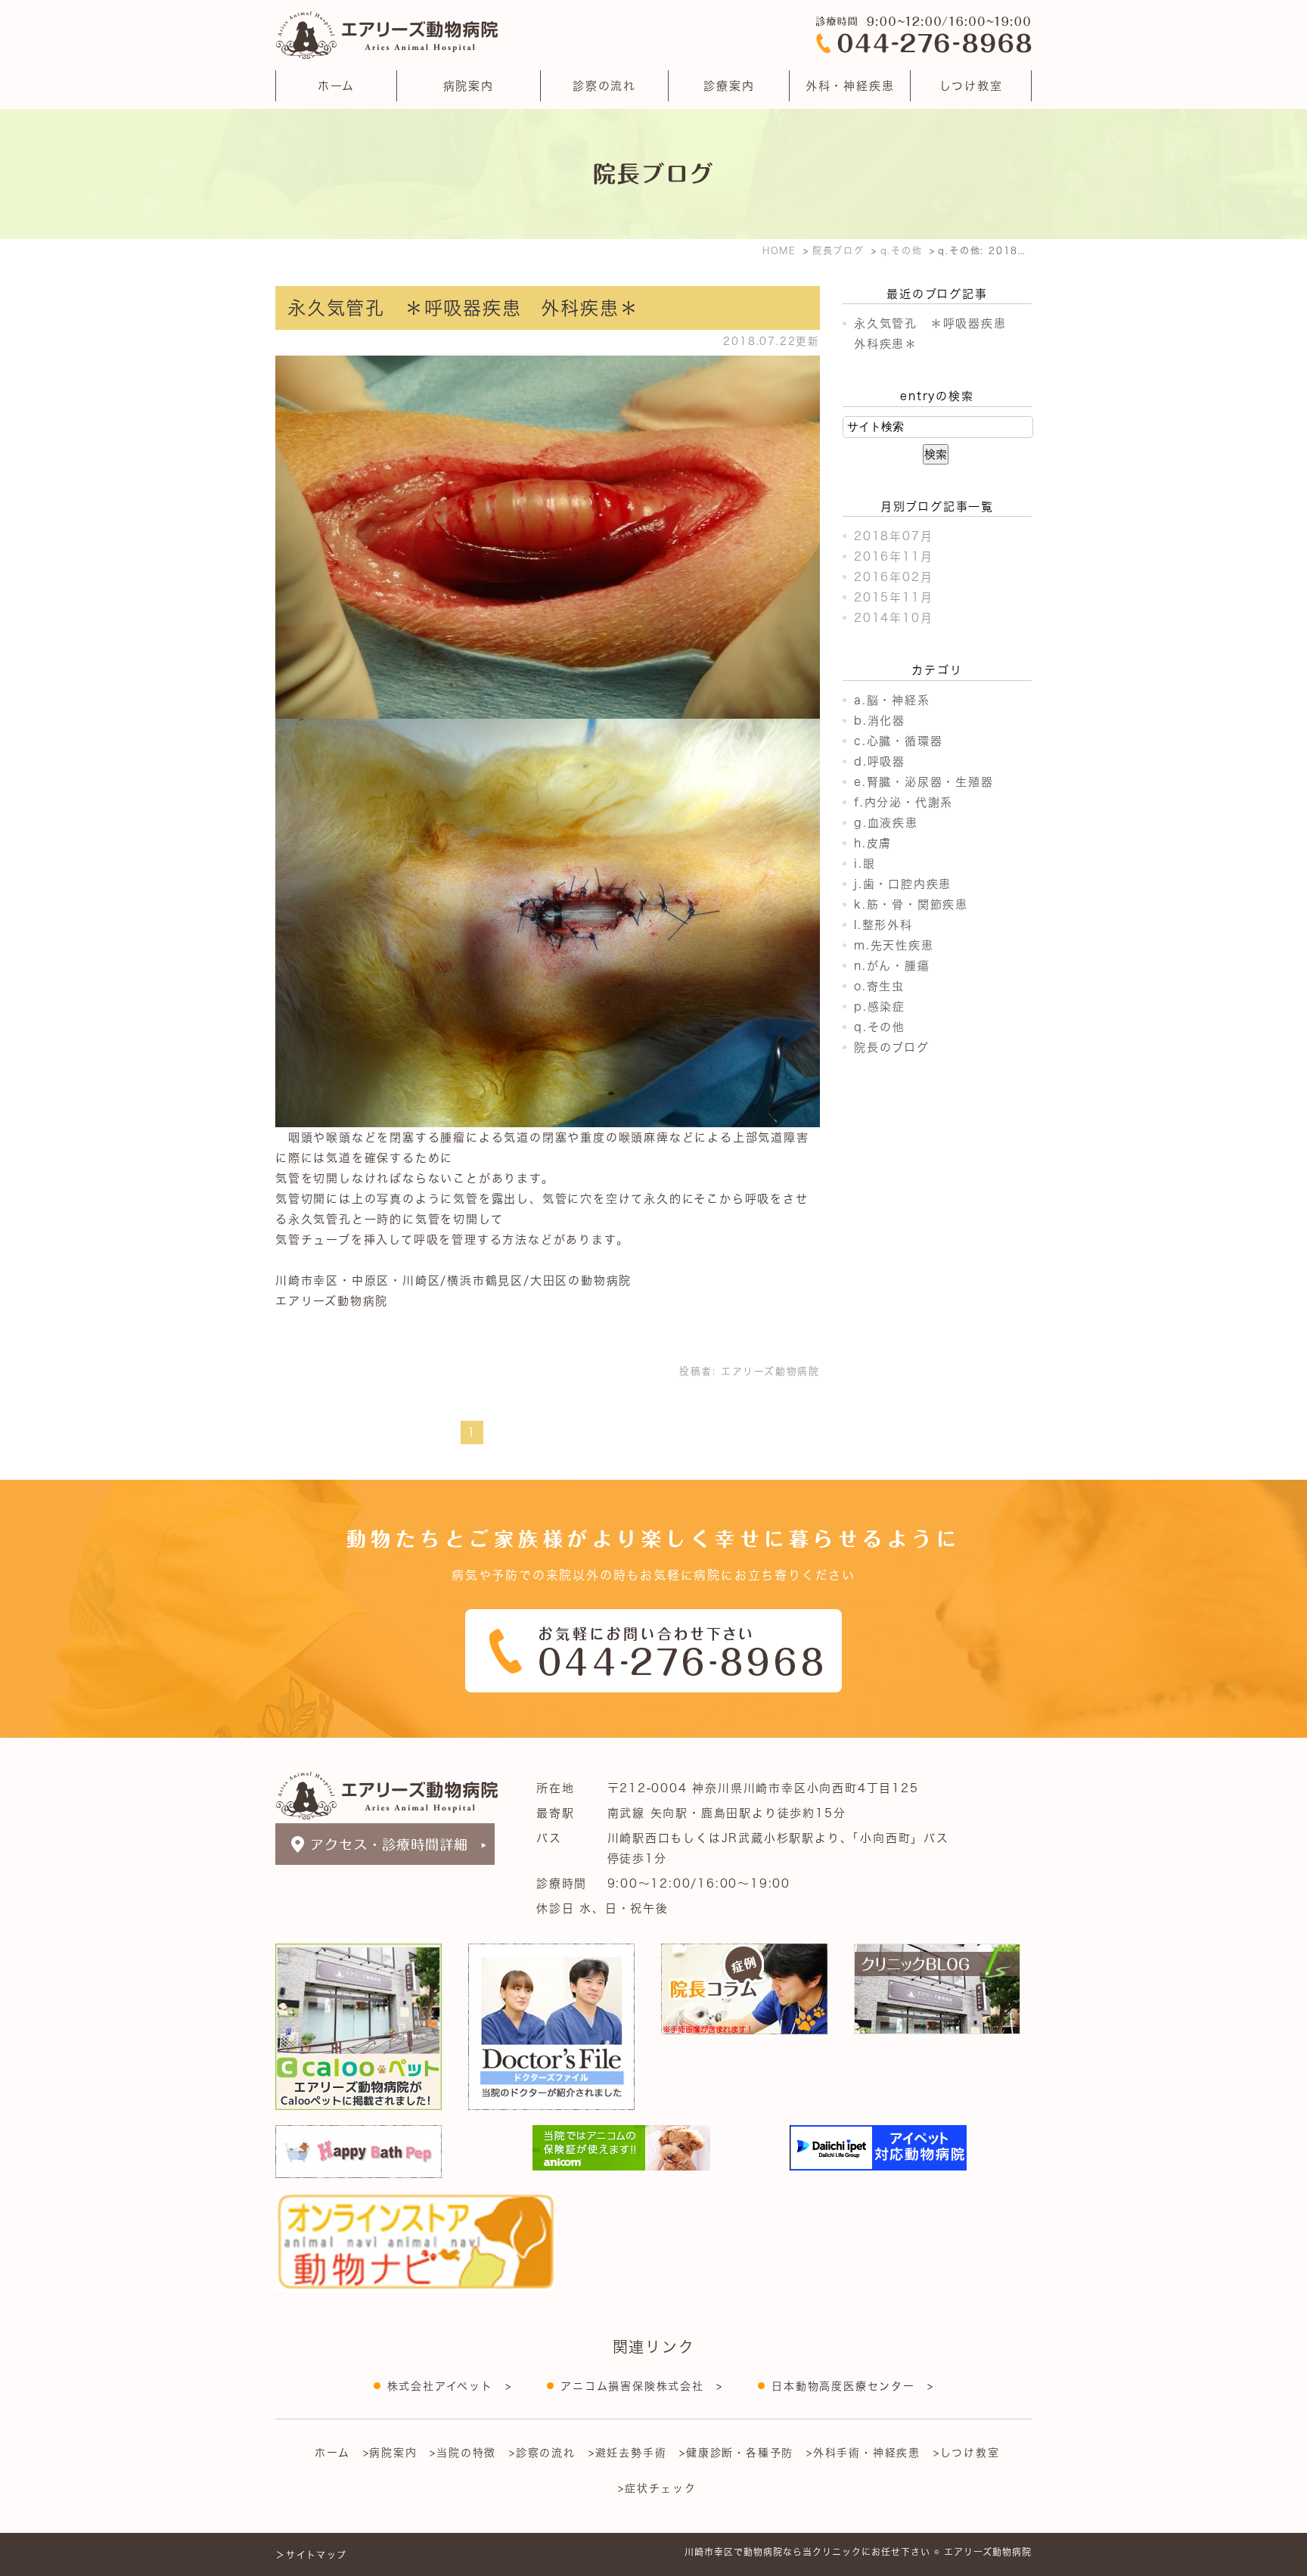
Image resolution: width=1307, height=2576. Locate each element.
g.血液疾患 (886, 823)
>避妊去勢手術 (628, 2453)
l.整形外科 (883, 925)
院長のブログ (892, 1047)
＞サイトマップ (311, 2555)
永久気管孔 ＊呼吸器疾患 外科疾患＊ (463, 308)
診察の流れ (604, 86)
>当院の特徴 (463, 2453)
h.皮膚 (873, 843)
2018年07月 (893, 536)
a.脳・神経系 (892, 700)
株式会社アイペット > (450, 2386)
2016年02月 (893, 577)
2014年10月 (893, 618)
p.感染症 (880, 1007)
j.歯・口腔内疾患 (903, 884)
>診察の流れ (542, 2453)
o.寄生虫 (879, 986)
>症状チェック (657, 2488)
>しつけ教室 (967, 2453)
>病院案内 (390, 2453)
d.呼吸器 (880, 761)
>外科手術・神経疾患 (863, 2453)
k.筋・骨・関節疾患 (911, 904)
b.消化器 (880, 721)
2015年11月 (893, 597)
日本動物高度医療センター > (852, 2386)
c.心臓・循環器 (898, 741)
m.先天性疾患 (894, 945)
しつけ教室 (971, 86)
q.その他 (880, 1027)
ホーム (336, 86)
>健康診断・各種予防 (736, 2453)
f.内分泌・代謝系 (903, 802)
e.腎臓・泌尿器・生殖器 (924, 782)
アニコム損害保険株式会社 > (641, 2386)
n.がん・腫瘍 (892, 966)
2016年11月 (893, 556)
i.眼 (865, 864)
